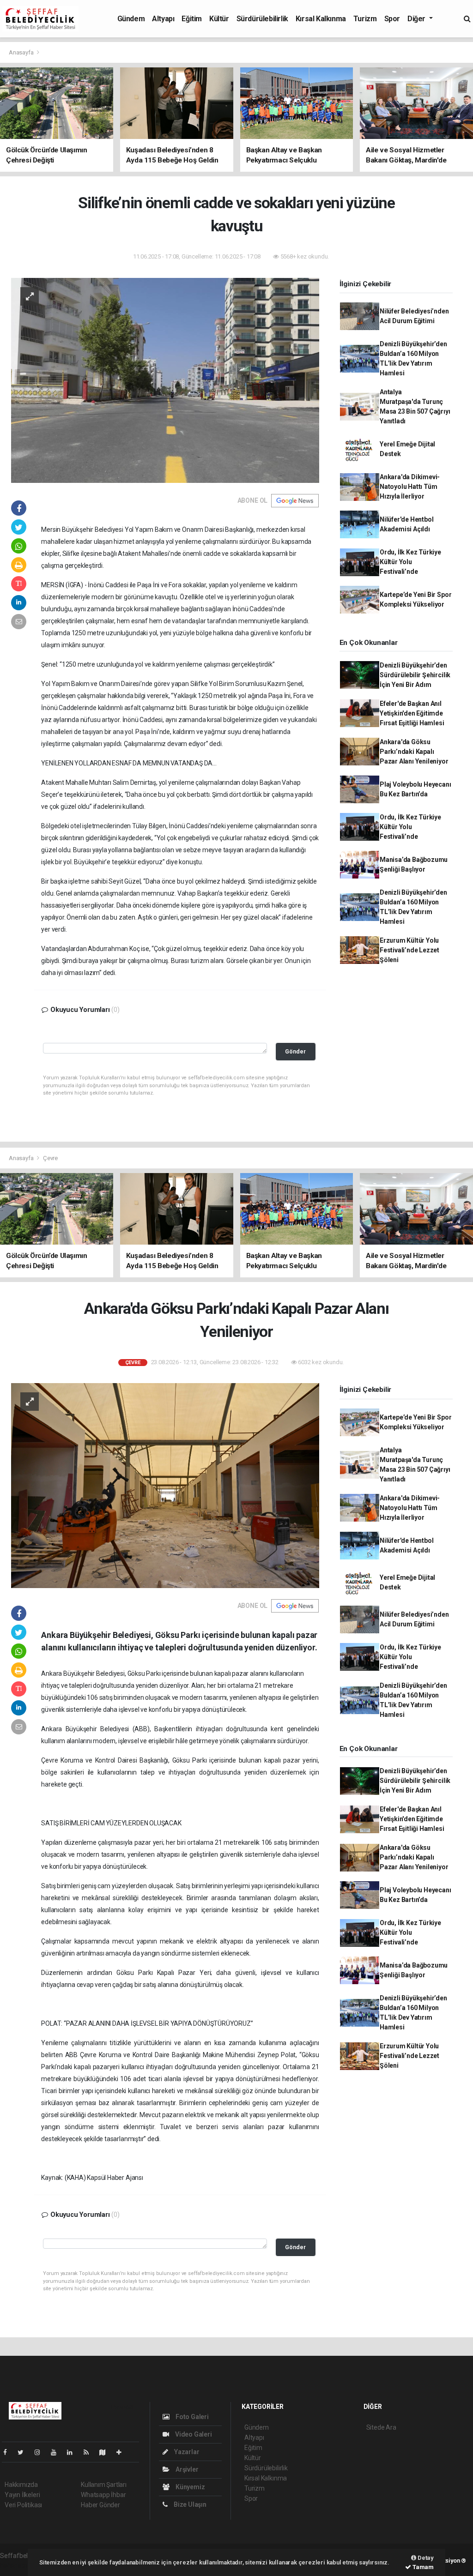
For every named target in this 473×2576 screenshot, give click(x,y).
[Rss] (90, 2452)
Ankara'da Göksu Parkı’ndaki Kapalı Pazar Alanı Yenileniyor (414, 752)
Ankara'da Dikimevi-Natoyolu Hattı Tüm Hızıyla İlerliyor (410, 487)
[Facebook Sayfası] (9, 2452)
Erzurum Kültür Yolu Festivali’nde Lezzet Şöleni (409, 950)
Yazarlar (186, 2452)
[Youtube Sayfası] (57, 2452)
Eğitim (192, 19)
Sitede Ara (381, 2427)
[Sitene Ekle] (123, 2452)
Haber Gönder (100, 2505)
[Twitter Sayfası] (24, 2452)
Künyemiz (189, 2487)
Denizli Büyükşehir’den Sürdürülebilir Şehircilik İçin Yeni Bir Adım (415, 675)
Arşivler (186, 2469)
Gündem (131, 19)
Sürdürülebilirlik (262, 19)
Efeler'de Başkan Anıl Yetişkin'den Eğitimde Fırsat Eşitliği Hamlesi (412, 713)
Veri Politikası (23, 2505)
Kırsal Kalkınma (321, 19)
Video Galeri (193, 2434)
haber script (17, 2565)
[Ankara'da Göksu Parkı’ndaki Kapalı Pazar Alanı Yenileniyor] (165, 1485)
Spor (392, 19)
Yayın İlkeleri (22, 2495)
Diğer (417, 19)
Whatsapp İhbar (103, 2495)
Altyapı (163, 19)
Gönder (295, 1051)
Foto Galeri (191, 2417)
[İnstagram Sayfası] (41, 2452)
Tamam (422, 2567)
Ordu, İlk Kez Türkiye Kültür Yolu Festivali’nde (410, 562)
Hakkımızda (21, 2485)
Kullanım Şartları (104, 2485)
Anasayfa (22, 52)
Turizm (365, 19)
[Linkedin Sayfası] (73, 2452)
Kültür (219, 19)
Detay (425, 2558)
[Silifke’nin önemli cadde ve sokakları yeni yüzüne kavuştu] (165, 379)
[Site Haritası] (106, 2452)
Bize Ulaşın (189, 2504)
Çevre (50, 1158)
